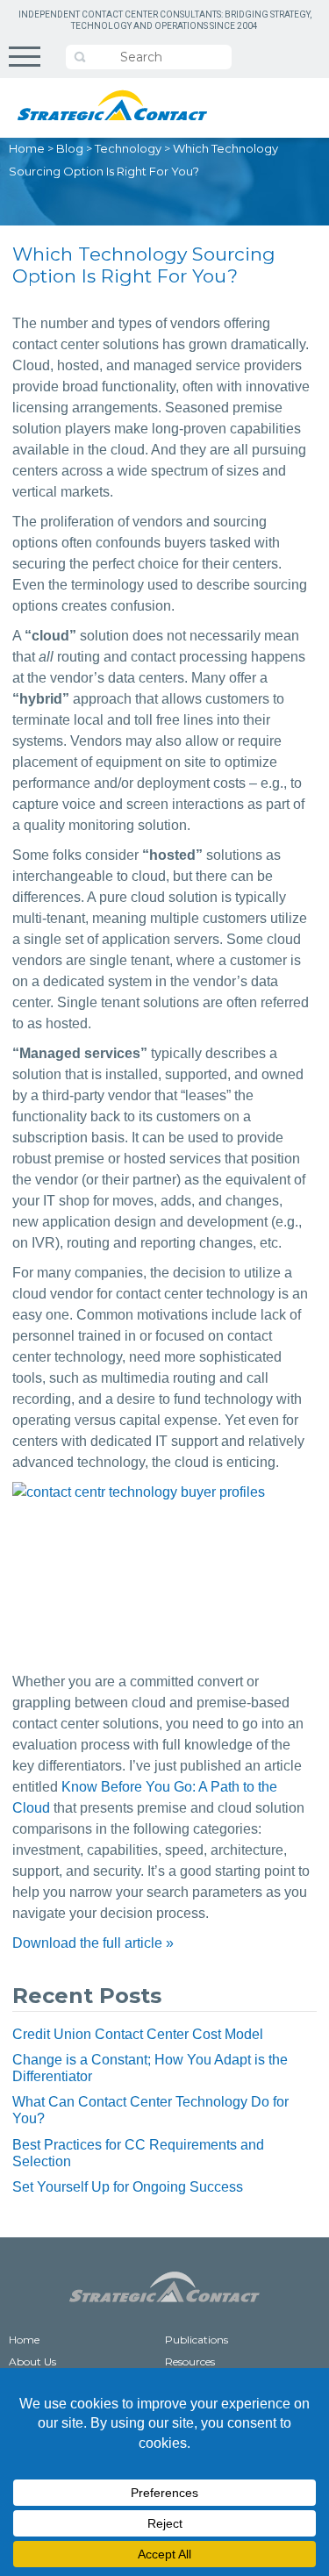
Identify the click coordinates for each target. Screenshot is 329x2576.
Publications (197, 2340)
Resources (190, 2361)
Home (27, 148)
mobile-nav (25, 57)
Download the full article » (93, 1943)
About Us (32, 2361)
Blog (70, 148)
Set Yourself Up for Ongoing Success (128, 2187)
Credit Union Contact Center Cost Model (138, 2034)
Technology (128, 148)
